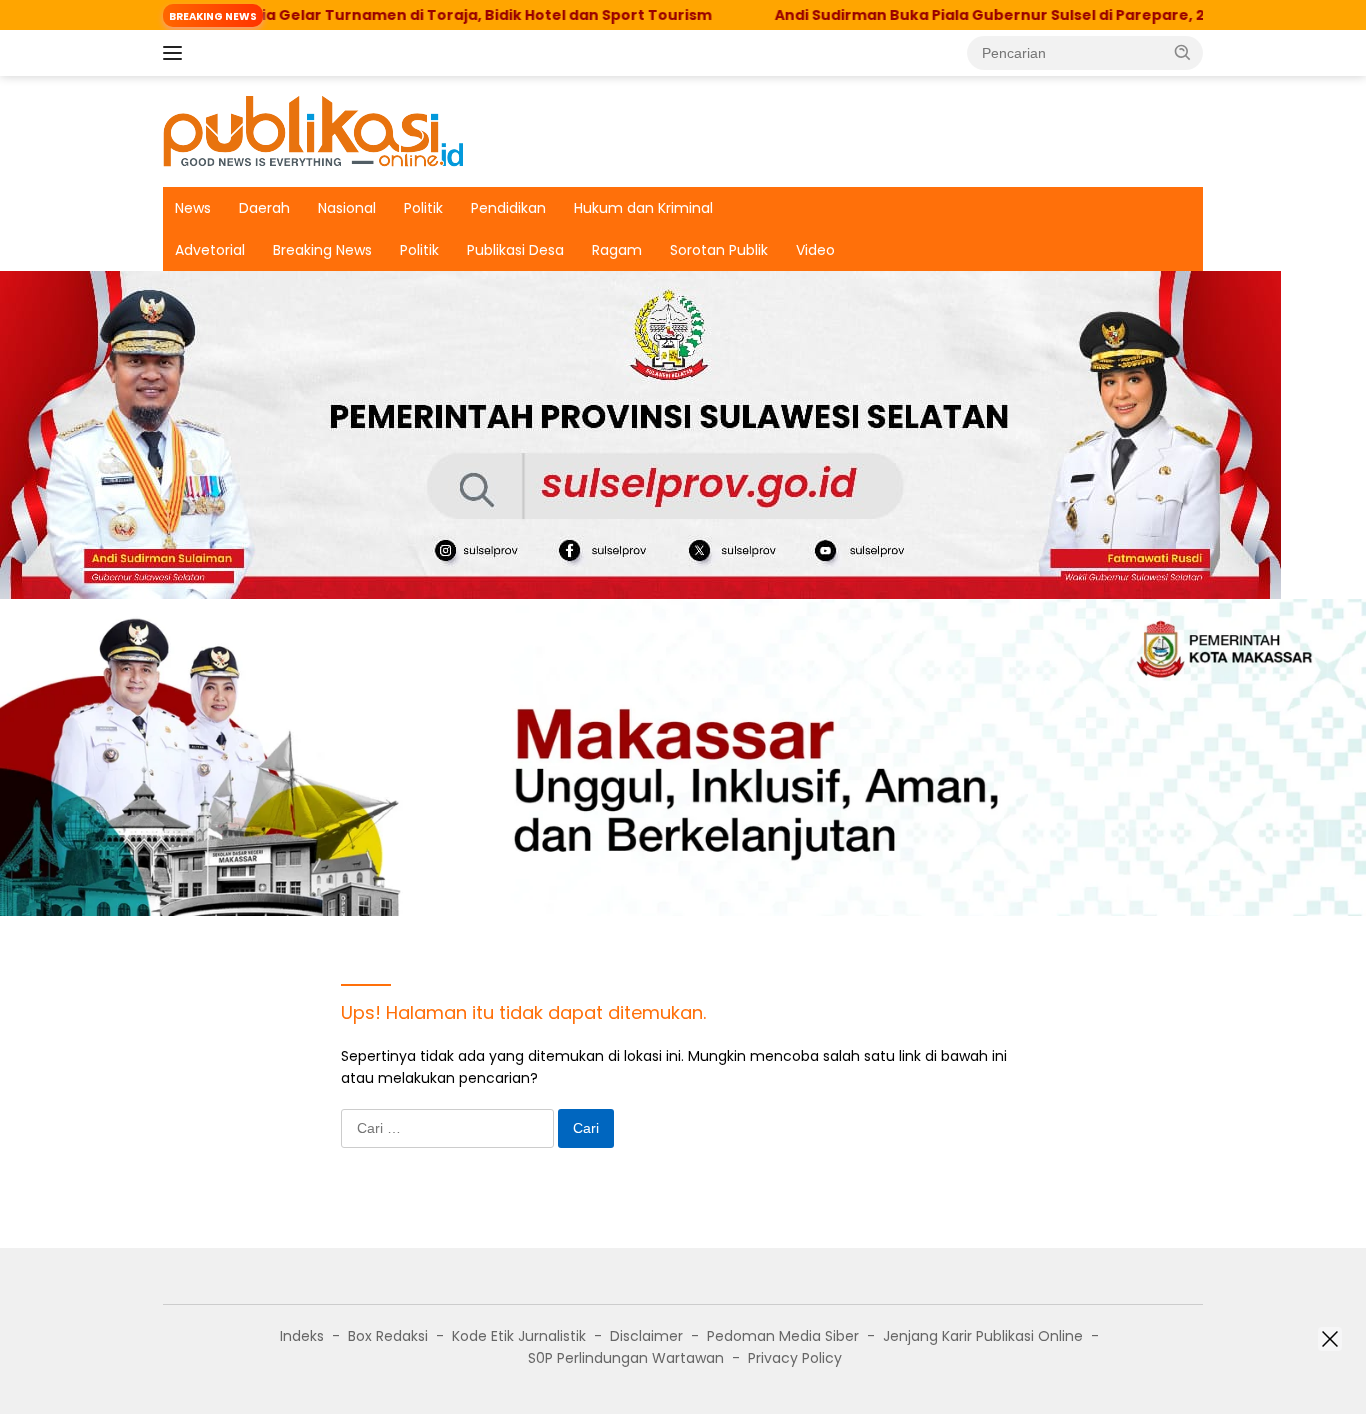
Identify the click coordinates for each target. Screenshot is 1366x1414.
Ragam (617, 250)
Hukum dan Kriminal (643, 208)
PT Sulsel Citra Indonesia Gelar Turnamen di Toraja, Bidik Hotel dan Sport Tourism (330, 15)
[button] (1183, 52)
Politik (423, 208)
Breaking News (322, 250)
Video (815, 250)
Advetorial (210, 250)
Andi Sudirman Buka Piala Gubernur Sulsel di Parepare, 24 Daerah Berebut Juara (1015, 15)
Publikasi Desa (515, 250)
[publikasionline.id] (313, 130)
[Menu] (176, 53)
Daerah (264, 208)
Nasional (347, 208)
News (193, 208)
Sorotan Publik (719, 250)
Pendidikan (508, 208)
